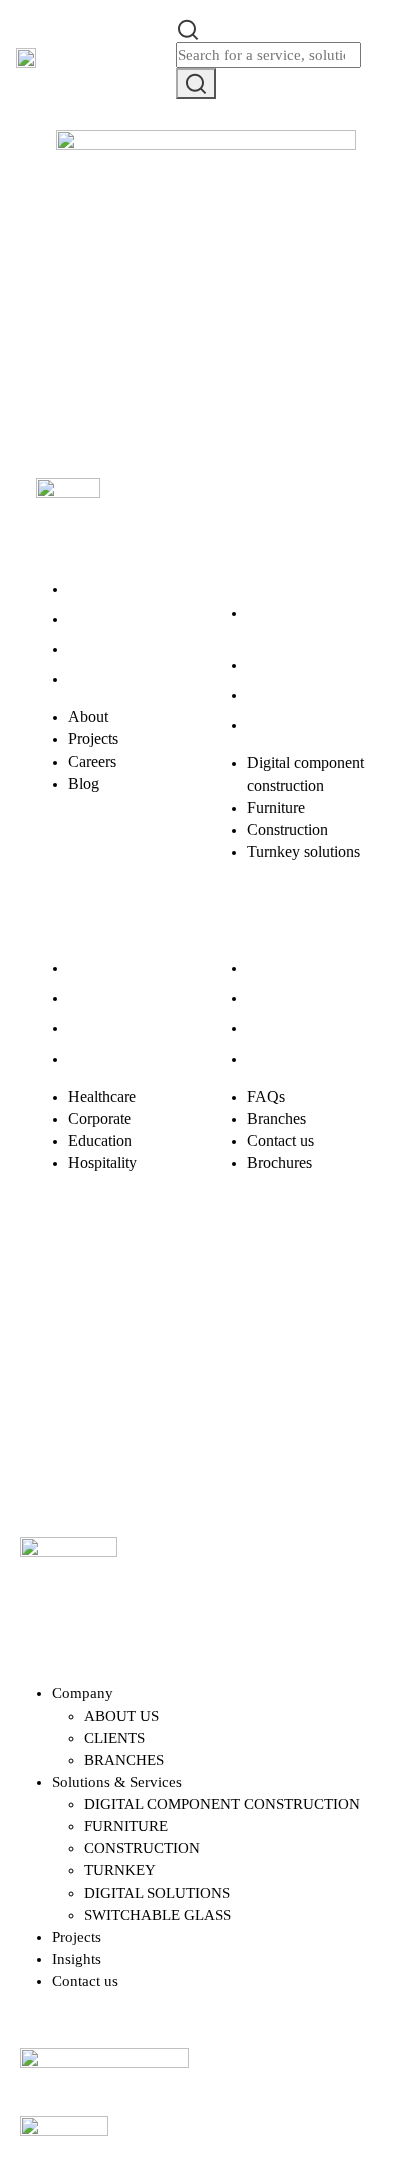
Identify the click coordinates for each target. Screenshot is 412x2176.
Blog (83, 678)
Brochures (279, 1058)
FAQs (266, 967)
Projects (93, 618)
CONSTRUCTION (142, 1848)
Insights (76, 1959)
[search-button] (196, 83)
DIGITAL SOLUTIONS (157, 1893)
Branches (276, 997)
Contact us (280, 1027)
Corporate (99, 997)
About (88, 588)
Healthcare (102, 967)
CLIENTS (114, 1738)
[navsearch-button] (188, 28)
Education (100, 1027)
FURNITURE (126, 1826)
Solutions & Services (117, 1782)
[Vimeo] (325, 1291)
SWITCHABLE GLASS (157, 1915)
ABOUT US (121, 1716)
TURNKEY (120, 1870)
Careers (92, 648)
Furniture (276, 664)
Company (82, 1693)
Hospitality (102, 1058)
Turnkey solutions (303, 724)
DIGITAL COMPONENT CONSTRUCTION (222, 1804)
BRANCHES (124, 1760)
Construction (287, 694)
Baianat (110, 1395)
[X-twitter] (127, 1291)
